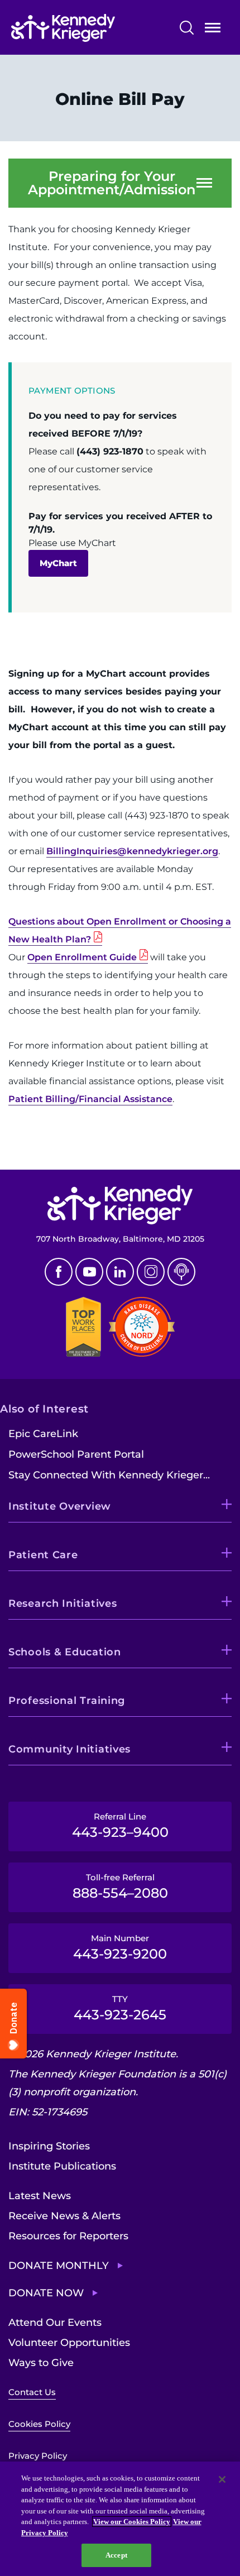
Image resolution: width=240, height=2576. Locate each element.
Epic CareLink (43, 1434)
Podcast (181, 1272)
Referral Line (120, 1826)
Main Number (120, 1947)
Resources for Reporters (68, 2236)
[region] (120, 2519)
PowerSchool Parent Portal (76, 1454)
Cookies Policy (39, 2424)
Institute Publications (62, 2166)
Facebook (59, 1272)
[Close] (222, 2479)
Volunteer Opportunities (69, 2343)
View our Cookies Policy (132, 2522)
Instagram (151, 1272)
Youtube (89, 1272)
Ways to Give (41, 2363)
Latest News (40, 2196)
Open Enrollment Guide (82, 957)
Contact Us (32, 2392)
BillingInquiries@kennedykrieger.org (132, 851)
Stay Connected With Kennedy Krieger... (109, 1475)
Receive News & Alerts (64, 2216)
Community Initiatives (69, 1749)
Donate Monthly (59, 2266)
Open (213, 30)
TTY (120, 2008)
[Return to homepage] (87, 28)
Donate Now (46, 2293)
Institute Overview (60, 1506)
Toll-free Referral (120, 1886)
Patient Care (43, 1555)
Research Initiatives (63, 1603)
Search (187, 28)
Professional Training (67, 1701)
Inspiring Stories (49, 2146)
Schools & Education (65, 1652)
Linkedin (120, 1272)
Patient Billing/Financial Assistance (90, 1099)
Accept (116, 2555)
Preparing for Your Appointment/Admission (112, 183)
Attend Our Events (55, 2323)
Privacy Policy (38, 2456)
